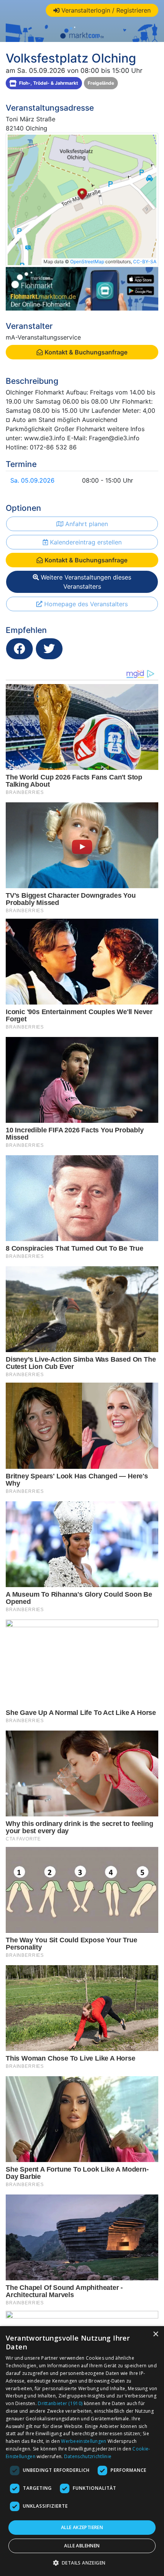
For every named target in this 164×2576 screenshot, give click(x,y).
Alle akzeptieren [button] (82, 2527)
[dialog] (82, 2451)
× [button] (155, 2334)
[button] (82, 2563)
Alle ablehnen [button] (82, 2546)
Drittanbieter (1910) (60, 2403)
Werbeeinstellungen (84, 2441)
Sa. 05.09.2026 (32, 480)
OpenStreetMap (87, 262)
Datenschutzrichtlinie (88, 2456)
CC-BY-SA (145, 262)
